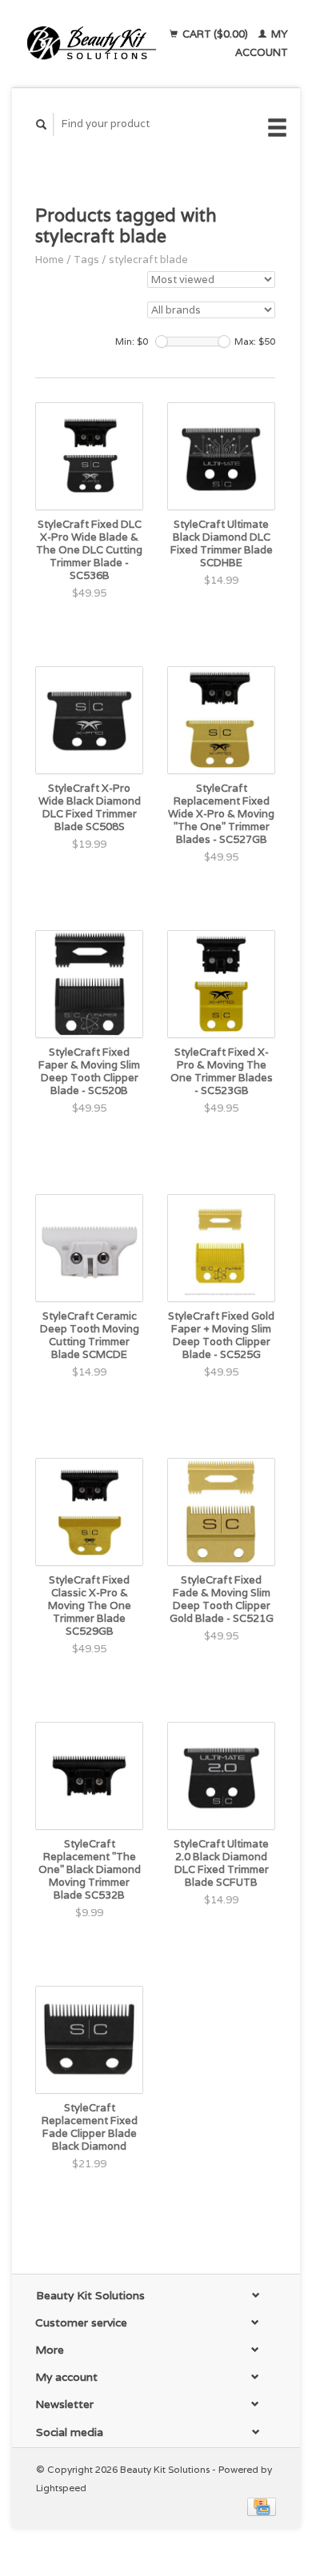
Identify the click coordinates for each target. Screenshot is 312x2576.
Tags (86, 260)
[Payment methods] (262, 2506)
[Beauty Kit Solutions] (92, 44)
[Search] (42, 124)
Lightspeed (61, 2488)
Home (50, 260)
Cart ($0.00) (215, 34)
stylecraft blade (148, 260)
